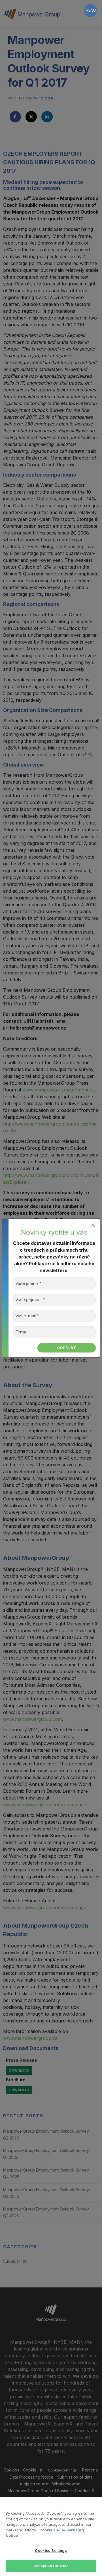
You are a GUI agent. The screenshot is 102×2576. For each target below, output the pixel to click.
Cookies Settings (51, 2550)
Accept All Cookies (51, 2566)
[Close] (93, 1225)
